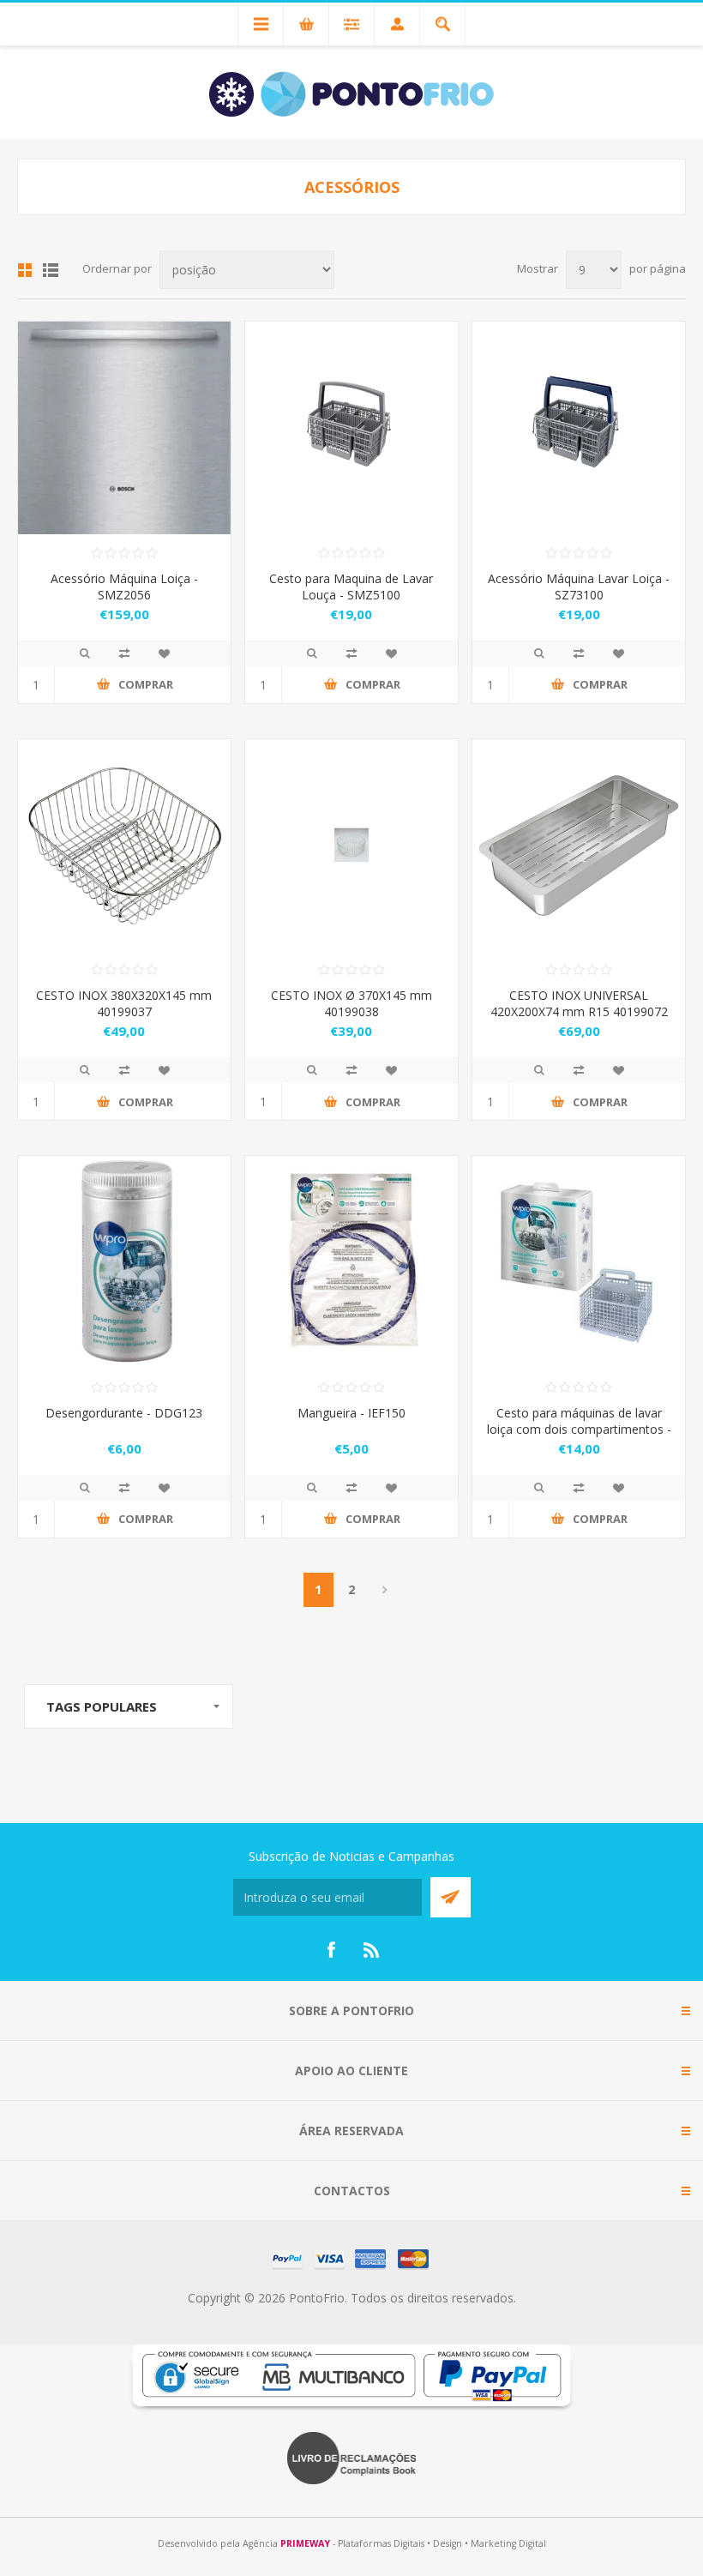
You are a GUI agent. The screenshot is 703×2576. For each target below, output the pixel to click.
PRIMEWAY (305, 2543)
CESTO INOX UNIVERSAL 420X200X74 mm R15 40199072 (579, 1003)
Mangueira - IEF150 (351, 1413)
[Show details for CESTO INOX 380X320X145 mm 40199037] (124, 846)
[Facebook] (331, 1950)
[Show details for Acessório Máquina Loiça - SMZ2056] (124, 428)
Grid (25, 270)
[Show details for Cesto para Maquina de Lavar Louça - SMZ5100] (351, 428)
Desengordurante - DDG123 (124, 1413)
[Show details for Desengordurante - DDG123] (124, 1262)
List (51, 270)
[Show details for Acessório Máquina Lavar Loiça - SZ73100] (579, 428)
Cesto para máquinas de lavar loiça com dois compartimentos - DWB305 (579, 1429)
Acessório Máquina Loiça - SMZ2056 (124, 587)
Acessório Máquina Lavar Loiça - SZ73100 (579, 587)
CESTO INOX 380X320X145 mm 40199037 (124, 1003)
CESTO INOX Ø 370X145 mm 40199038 (351, 1003)
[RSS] (372, 1950)
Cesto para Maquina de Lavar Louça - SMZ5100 (351, 587)
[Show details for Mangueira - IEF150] (351, 1262)
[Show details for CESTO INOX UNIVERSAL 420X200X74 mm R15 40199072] (579, 846)
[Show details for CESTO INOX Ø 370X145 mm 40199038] (351, 846)
